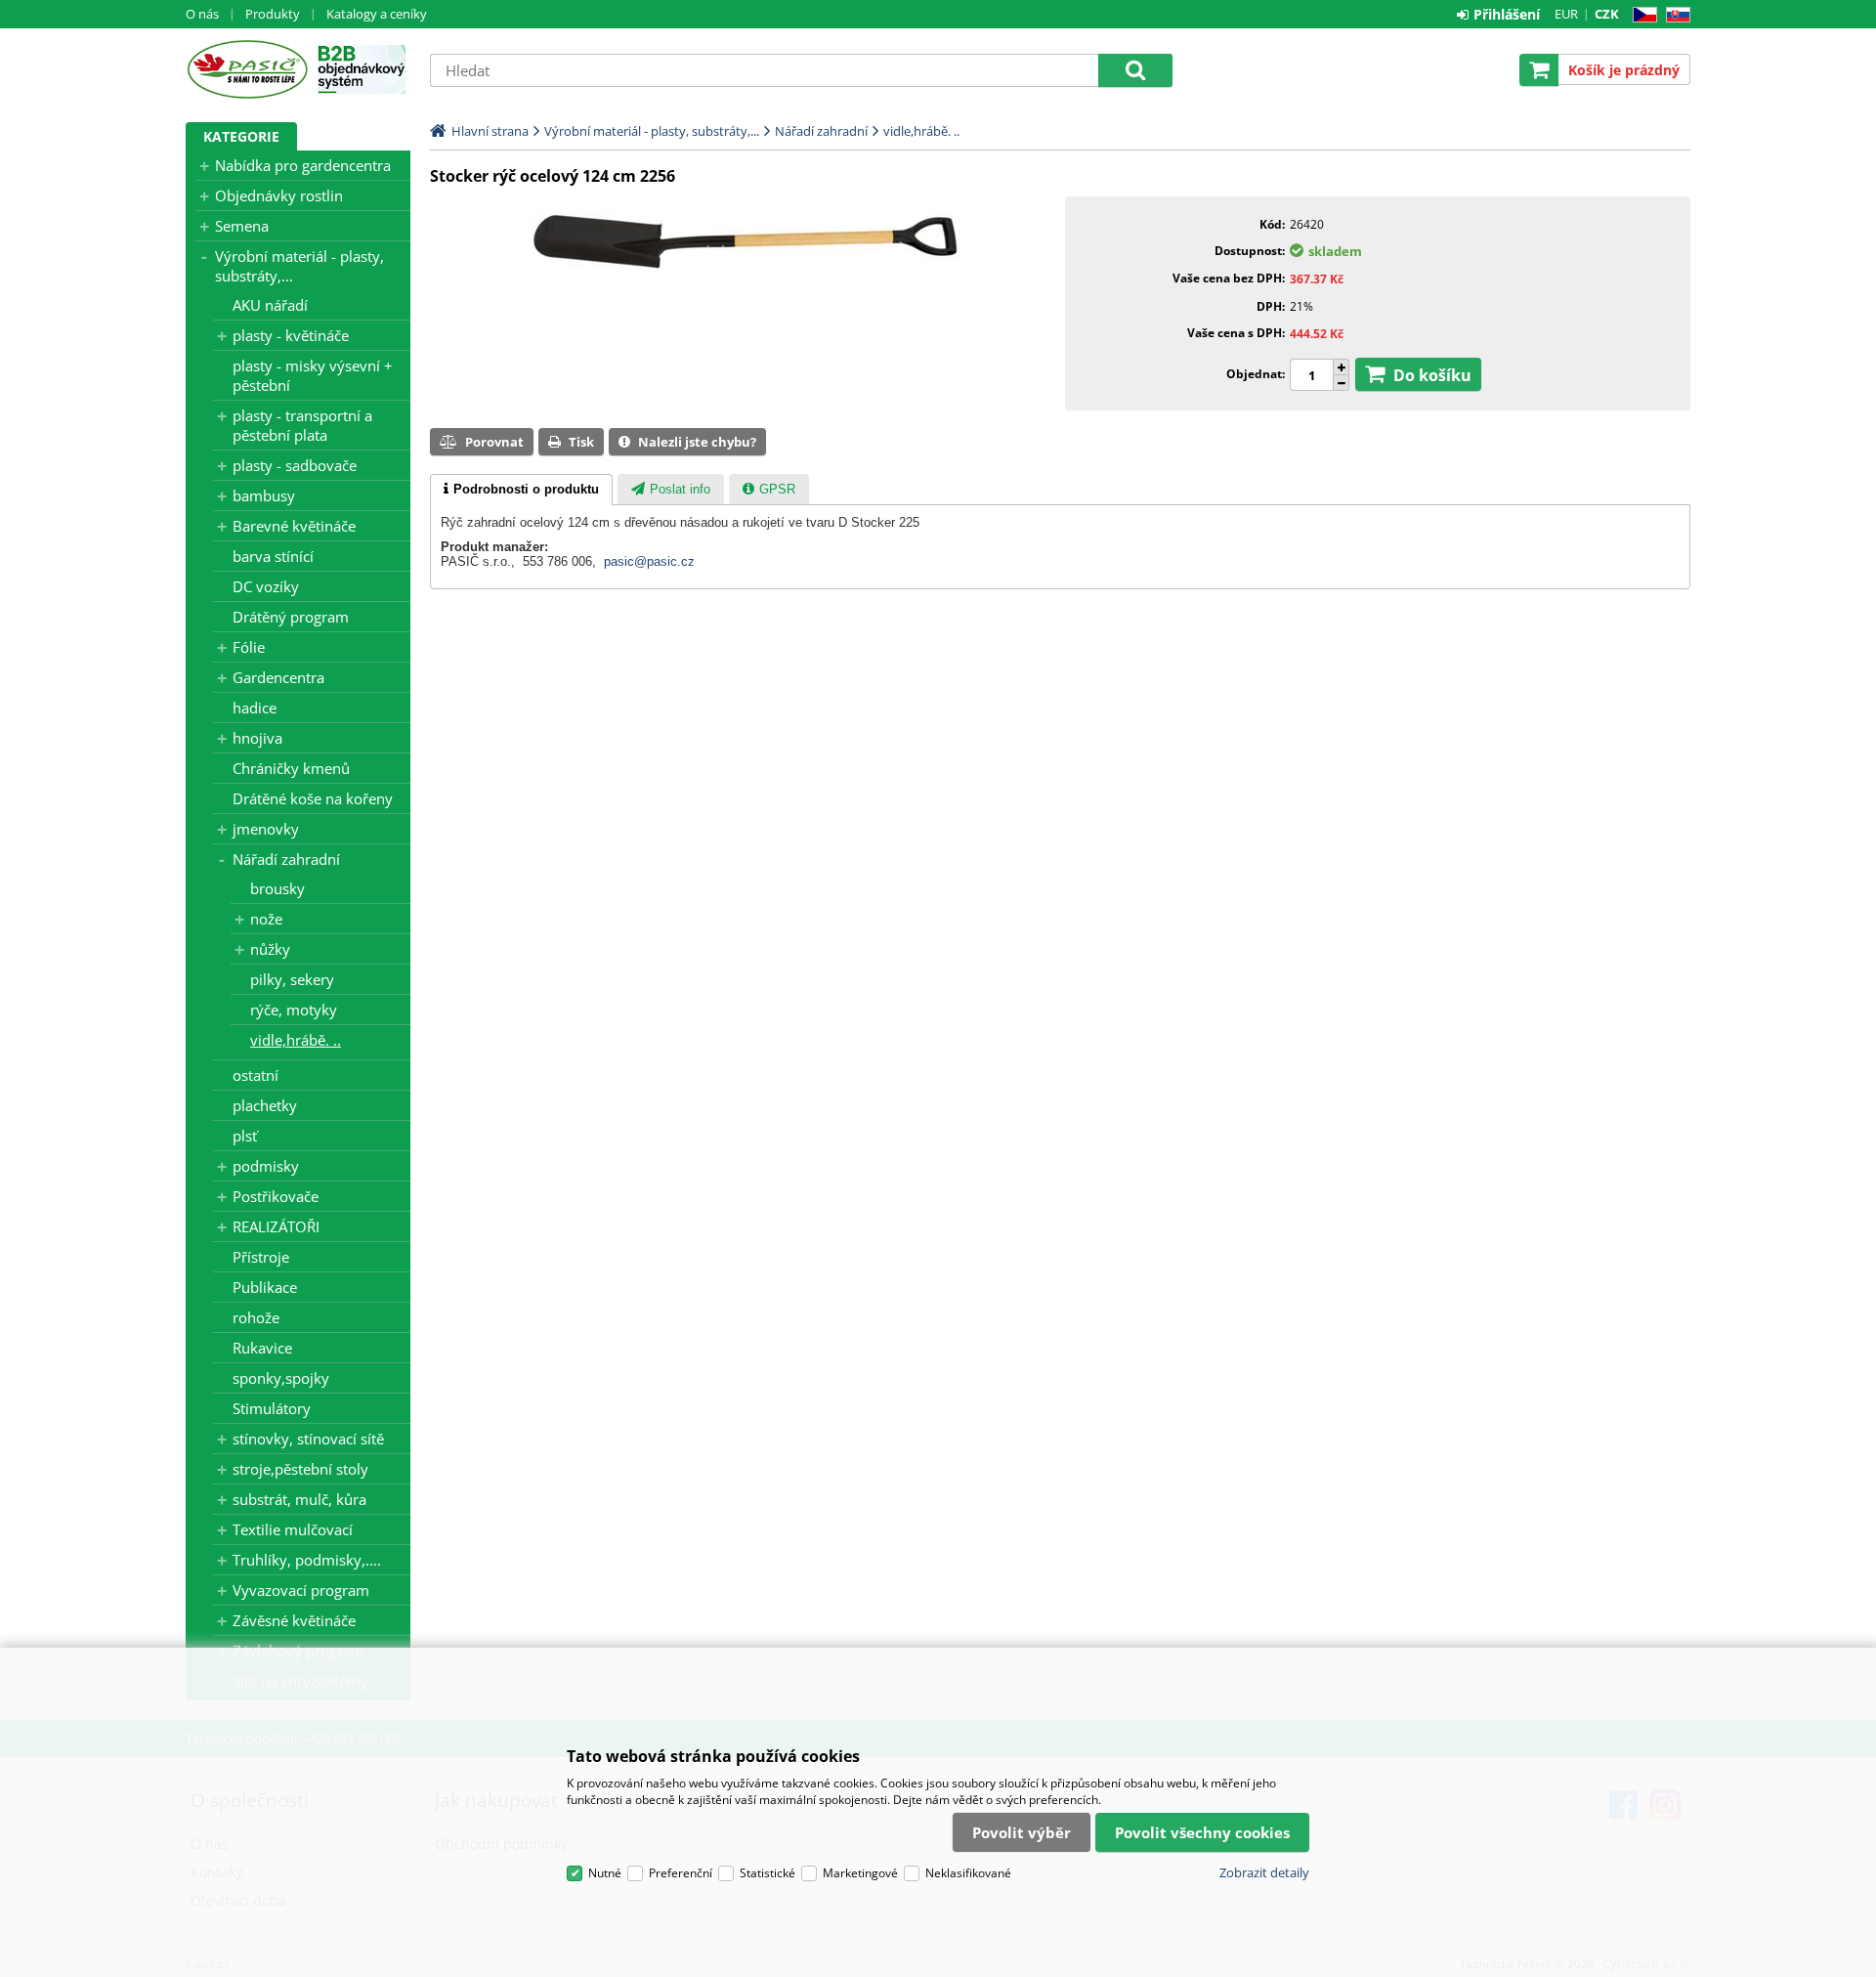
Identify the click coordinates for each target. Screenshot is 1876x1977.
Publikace (265, 1287)
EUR (1566, 14)
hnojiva (257, 738)
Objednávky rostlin (279, 195)
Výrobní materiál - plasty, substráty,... (299, 266)
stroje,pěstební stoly (300, 1469)
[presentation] (521, 490)
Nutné (605, 1873)
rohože (256, 1317)
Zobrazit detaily (1264, 1872)
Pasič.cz (247, 69)
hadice (255, 708)
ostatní (256, 1075)
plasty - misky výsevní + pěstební (313, 375)
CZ (1641, 15)
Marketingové (860, 1873)
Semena (242, 226)
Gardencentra (278, 677)
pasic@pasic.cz (649, 561)
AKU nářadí (270, 305)
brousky (277, 888)
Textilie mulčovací (293, 1529)
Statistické (767, 1873)
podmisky (266, 1166)
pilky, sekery (292, 979)
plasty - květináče (291, 335)
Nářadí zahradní (286, 859)
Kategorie (241, 136)
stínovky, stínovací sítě (308, 1439)
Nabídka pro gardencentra (303, 165)
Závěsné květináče (294, 1620)
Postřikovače (276, 1196)
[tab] (521, 490)
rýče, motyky (294, 1010)
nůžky (270, 949)
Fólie (249, 647)
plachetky (265, 1105)
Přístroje (261, 1257)
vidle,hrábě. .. (296, 1040)
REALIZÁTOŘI (276, 1226)
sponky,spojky (281, 1378)
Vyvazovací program (301, 1590)
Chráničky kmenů (291, 768)
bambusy (264, 495)
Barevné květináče (294, 526)
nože (266, 919)
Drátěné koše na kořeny (313, 798)
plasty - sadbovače (295, 465)
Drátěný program (291, 617)
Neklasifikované (968, 1873)
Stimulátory (272, 1408)
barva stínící (273, 556)
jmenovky (266, 829)
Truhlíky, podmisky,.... (307, 1560)
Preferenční (681, 1873)
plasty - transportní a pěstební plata (302, 425)
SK (1674, 15)
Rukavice (262, 1348)
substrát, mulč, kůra (299, 1499)
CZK (1607, 14)
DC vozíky (266, 586)
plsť (245, 1136)
